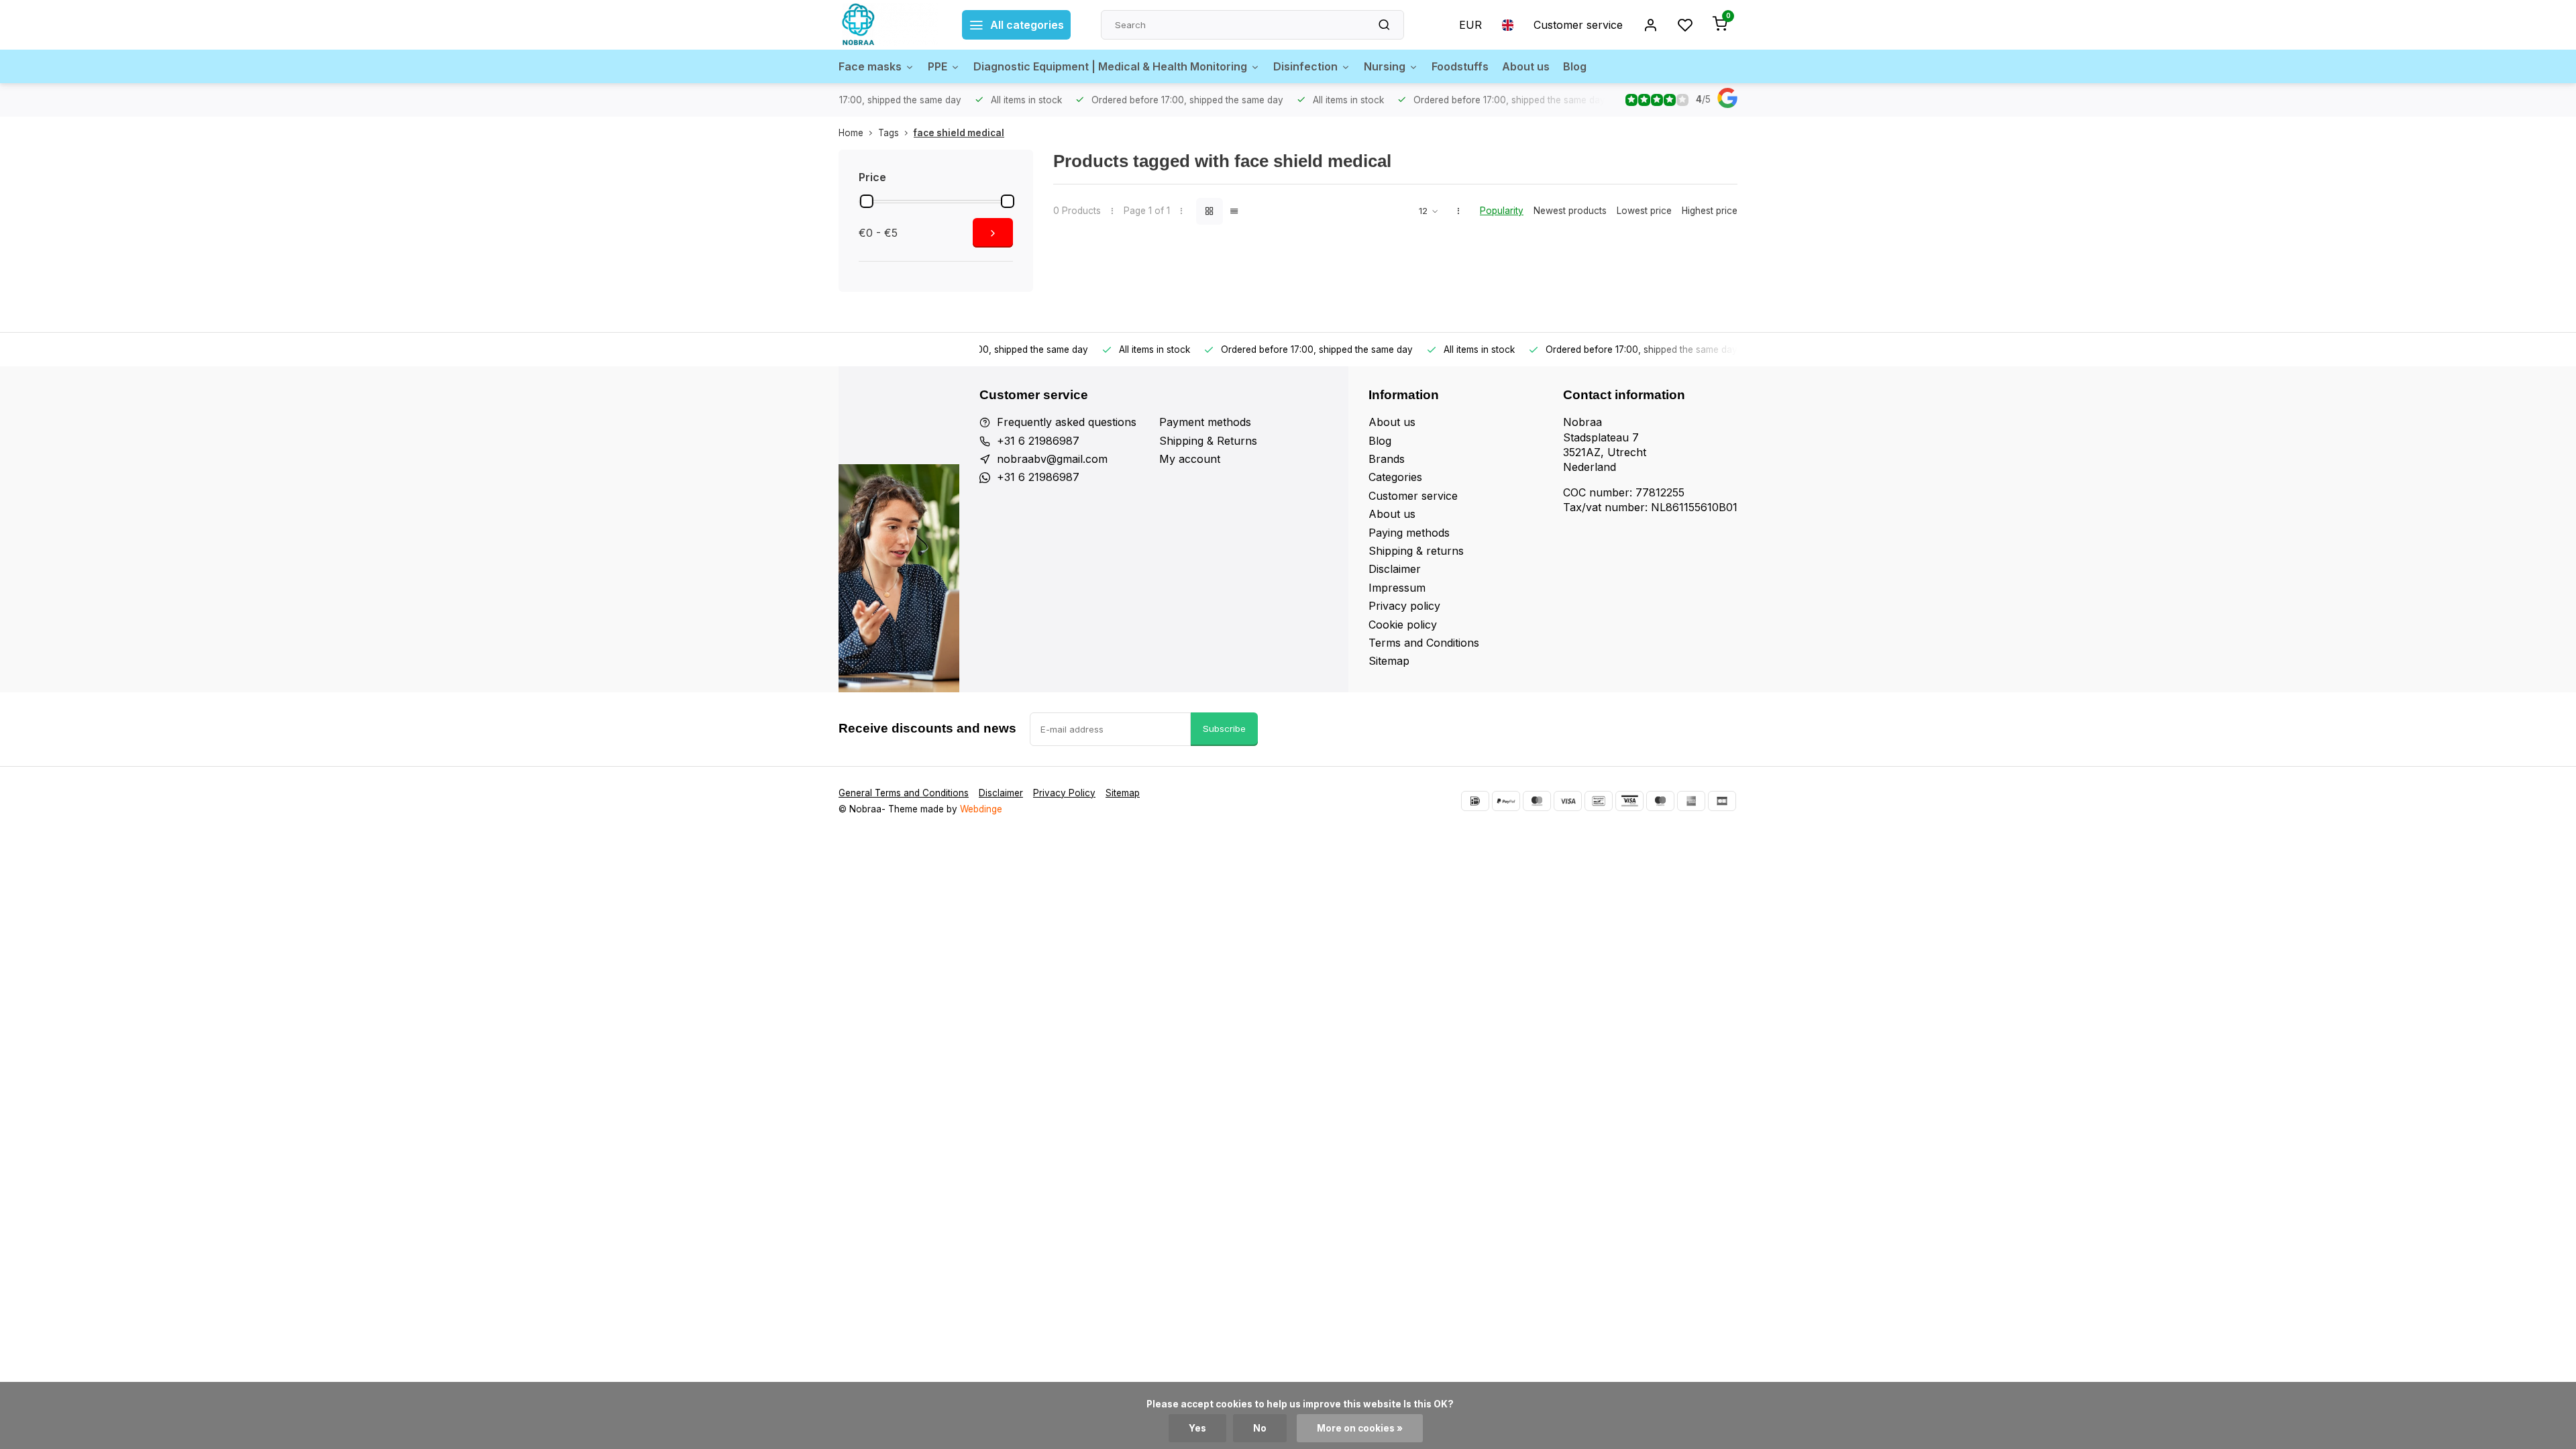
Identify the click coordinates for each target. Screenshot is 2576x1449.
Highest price (1710, 211)
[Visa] (1568, 801)
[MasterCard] (1537, 801)
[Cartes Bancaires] (1722, 801)
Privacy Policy (1064, 793)
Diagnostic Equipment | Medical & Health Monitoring (1110, 66)
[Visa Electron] (1629, 801)
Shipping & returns (1416, 551)
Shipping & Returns (1208, 441)
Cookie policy (1403, 625)
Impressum (1397, 588)
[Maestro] (1660, 801)
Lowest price (1644, 211)
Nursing (1385, 66)
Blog (1575, 66)
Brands (1387, 459)
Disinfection (1305, 66)
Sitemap (1389, 661)
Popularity (1502, 211)
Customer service (1578, 25)
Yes (1197, 1428)
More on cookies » (1360, 1428)
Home (851, 133)
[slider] (867, 201)
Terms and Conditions (1424, 643)
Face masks (870, 66)
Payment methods (1205, 422)
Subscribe (1224, 729)
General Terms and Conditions (904, 793)
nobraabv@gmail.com (1052, 459)
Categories (1395, 477)
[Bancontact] (1599, 801)
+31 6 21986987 (1038, 441)
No (1260, 1428)
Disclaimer (1395, 569)
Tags (889, 133)
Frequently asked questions (1067, 422)
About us (1526, 66)
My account (1190, 459)
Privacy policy (1404, 606)
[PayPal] (1506, 801)
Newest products (1570, 211)
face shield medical (959, 133)
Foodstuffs (1460, 66)
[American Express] (1691, 801)
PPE (937, 66)
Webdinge (981, 809)
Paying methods (1409, 533)
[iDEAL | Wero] (1475, 801)
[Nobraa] (890, 25)
